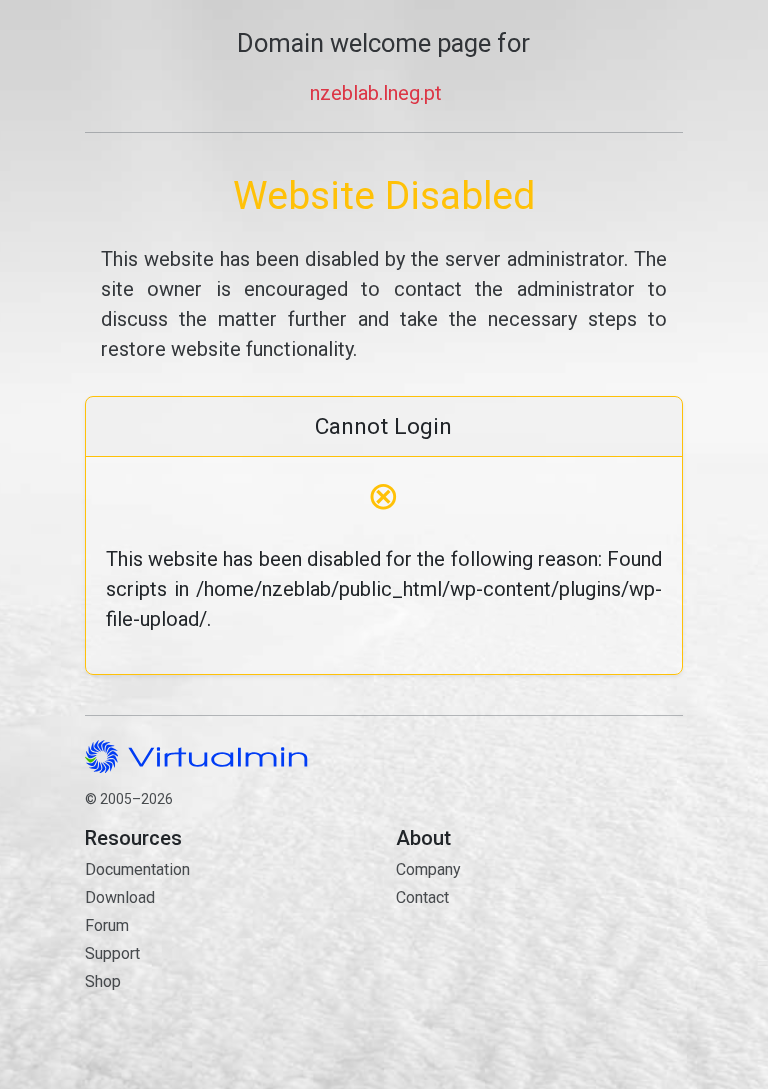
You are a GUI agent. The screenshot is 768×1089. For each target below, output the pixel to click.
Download (120, 897)
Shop (103, 981)
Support (112, 953)
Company (428, 869)
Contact (491, 955)
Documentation (137, 869)
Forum (107, 925)
